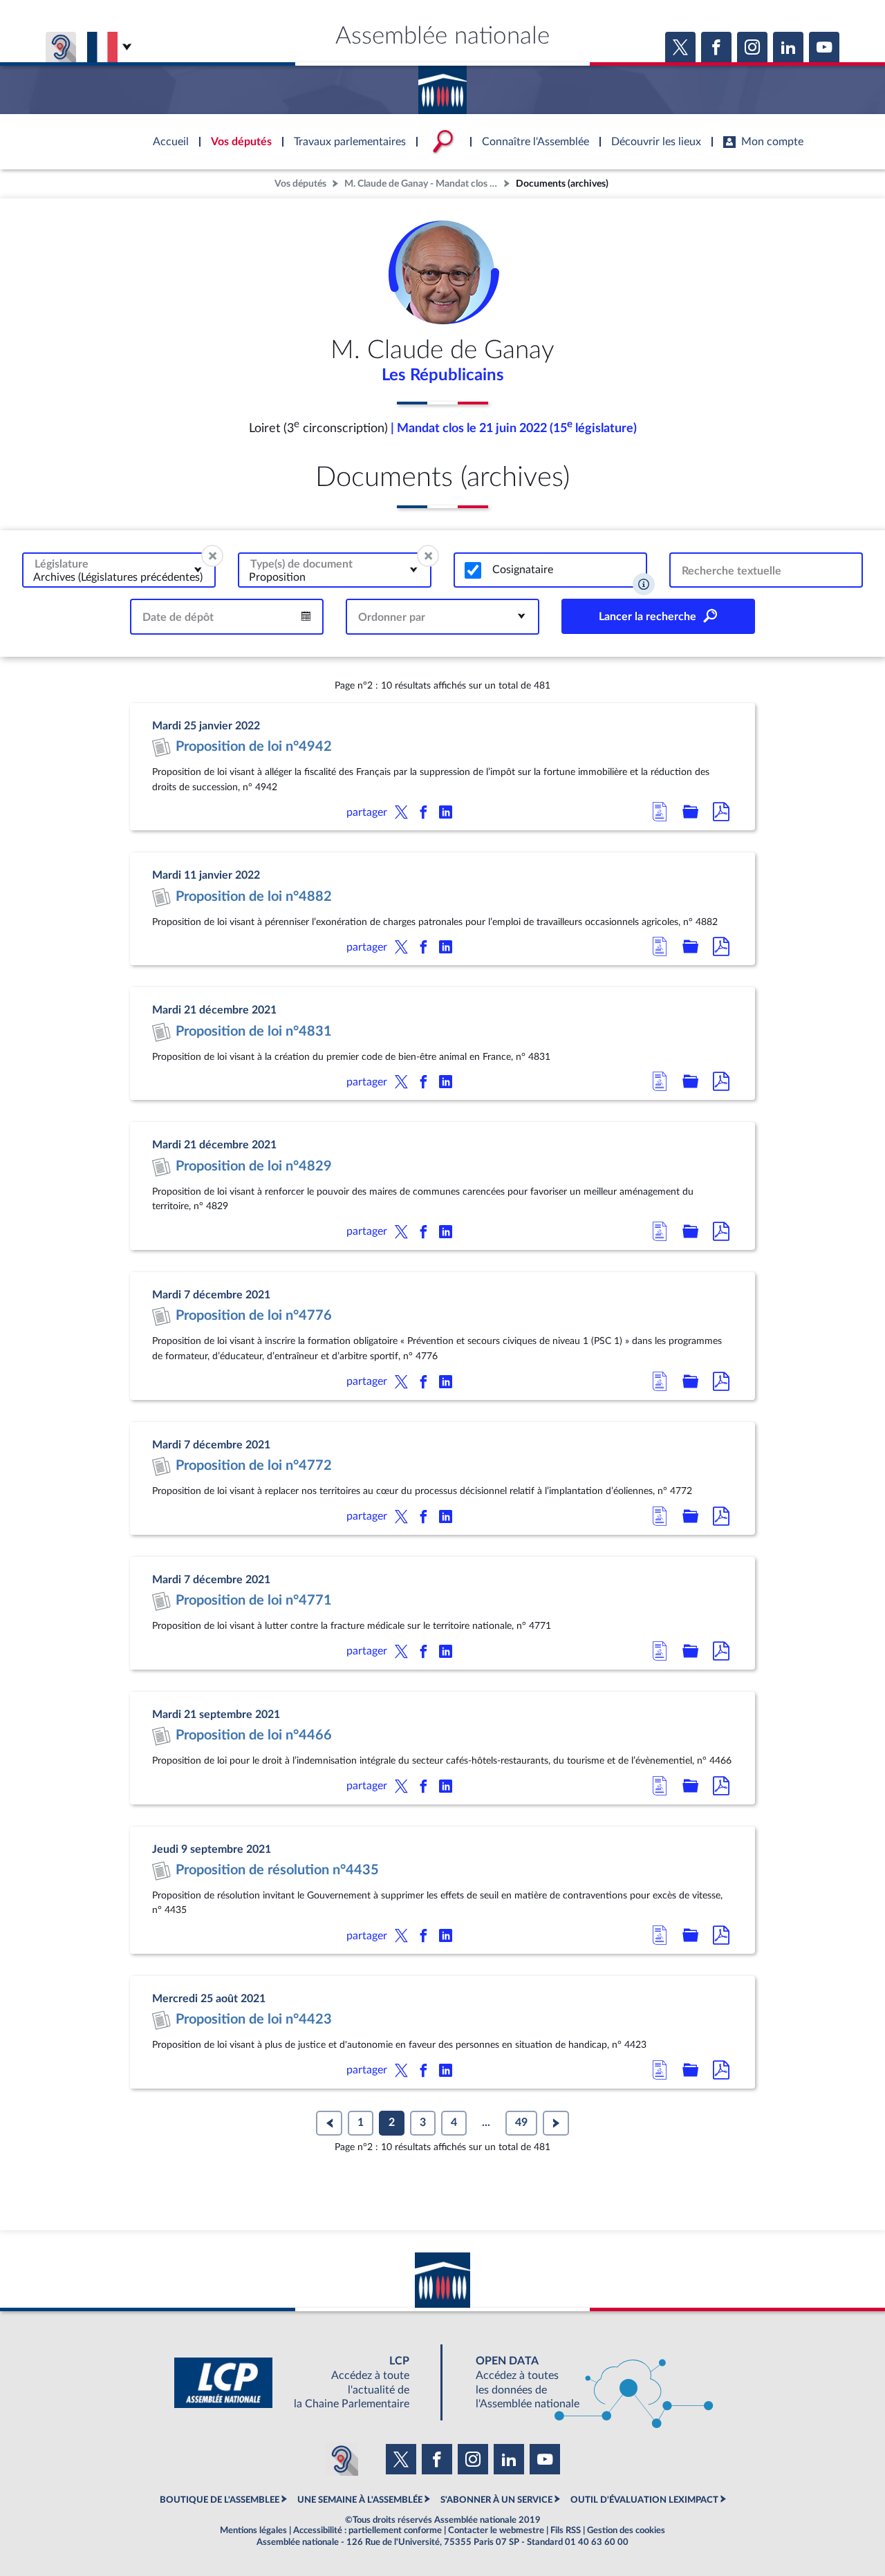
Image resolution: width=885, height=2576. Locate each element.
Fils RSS (566, 2530)
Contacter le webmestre (496, 2530)
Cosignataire (523, 570)
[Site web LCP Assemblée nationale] (303, 2383)
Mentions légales (253, 2530)
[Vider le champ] (212, 556)
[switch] (473, 570)
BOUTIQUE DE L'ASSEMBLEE (220, 2500)
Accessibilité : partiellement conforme (367, 2530)
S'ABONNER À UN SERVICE (496, 2500)
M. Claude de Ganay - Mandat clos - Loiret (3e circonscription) (422, 184)
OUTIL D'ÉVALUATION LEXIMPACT (644, 2500)
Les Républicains (443, 375)
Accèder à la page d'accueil (442, 85)
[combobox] (119, 570)
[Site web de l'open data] (582, 2383)
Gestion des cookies (626, 2530)
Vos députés (300, 184)
